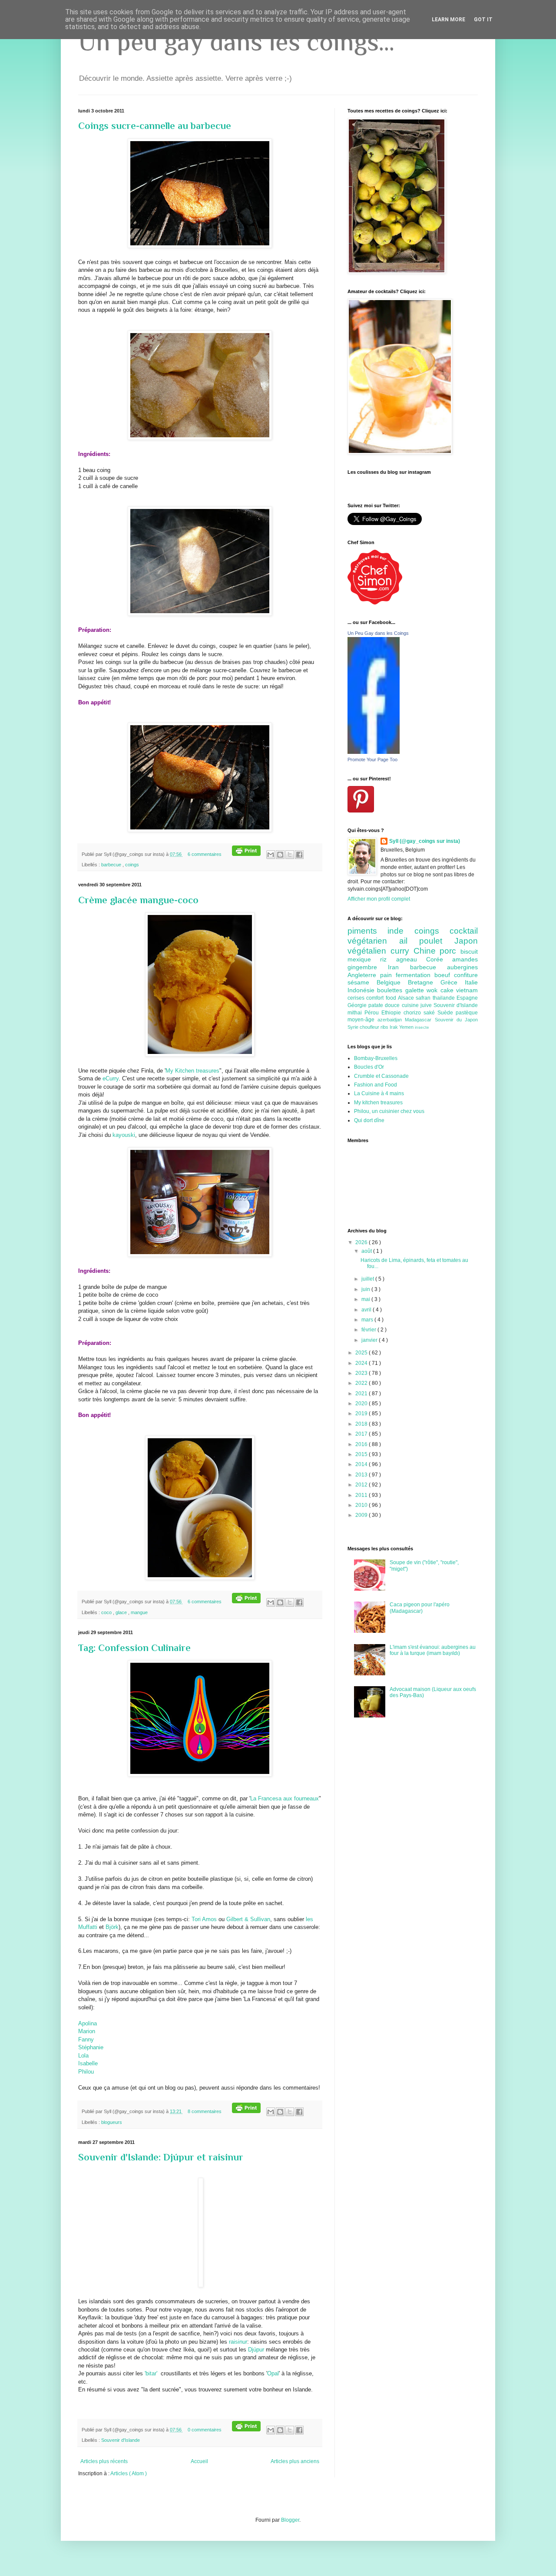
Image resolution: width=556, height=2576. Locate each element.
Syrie (354, 1027)
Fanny (86, 2039)
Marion (87, 2031)
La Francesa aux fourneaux (285, 1798)
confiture (466, 975)
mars (368, 1320)
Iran (399, 967)
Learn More (448, 20)
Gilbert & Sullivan (248, 1919)
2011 (362, 1495)
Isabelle (88, 2063)
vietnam (467, 990)
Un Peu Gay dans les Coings (378, 633)
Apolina (88, 2023)
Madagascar (420, 1020)
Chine (427, 951)
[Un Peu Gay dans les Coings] (374, 752)
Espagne (467, 998)
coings (132, 865)
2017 (362, 1434)
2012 (362, 1485)
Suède (447, 1013)
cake (448, 990)
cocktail (464, 931)
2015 (362, 1454)
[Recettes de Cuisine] (375, 603)
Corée (439, 959)
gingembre (368, 967)
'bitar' (151, 2373)
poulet (437, 941)
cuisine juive (418, 1005)
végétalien (369, 951)
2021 (362, 1394)
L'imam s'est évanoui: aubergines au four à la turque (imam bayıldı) (433, 1650)
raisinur (238, 2342)
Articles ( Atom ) (129, 2474)
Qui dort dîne (369, 1120)
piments (367, 931)
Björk (112, 1927)
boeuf (444, 975)
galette (416, 990)
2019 (362, 1413)
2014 (362, 1464)
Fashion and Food (376, 1085)
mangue (139, 1612)
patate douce (385, 1005)
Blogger (290, 2520)
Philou (86, 2072)
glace (122, 1612)
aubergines (462, 967)
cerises (357, 998)
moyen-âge (362, 1020)
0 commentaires (205, 2430)
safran (424, 998)
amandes (465, 959)
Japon (466, 941)
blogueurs (112, 2122)
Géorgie (358, 1005)
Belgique (392, 982)
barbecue (112, 865)
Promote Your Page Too (372, 760)
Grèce (453, 982)
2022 (362, 1383)
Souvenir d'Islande (121, 2440)
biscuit (469, 951)
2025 (362, 1353)
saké (430, 1013)
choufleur (370, 1027)
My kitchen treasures (378, 1103)
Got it (483, 20)
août (367, 1251)
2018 (362, 1424)
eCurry (110, 1078)
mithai (356, 1013)
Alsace (407, 998)
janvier (370, 1340)
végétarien (373, 941)
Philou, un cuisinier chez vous (389, 1111)
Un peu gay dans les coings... (236, 41)
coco (107, 1612)
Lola (83, 2056)
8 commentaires (205, 2111)
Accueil (199, 2461)
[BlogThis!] (280, 855)
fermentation (415, 975)
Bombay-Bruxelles (376, 1058)
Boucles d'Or (369, 1067)
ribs (385, 1027)
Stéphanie (91, 2047)
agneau (411, 959)
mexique (364, 959)
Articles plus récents (104, 2461)
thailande (445, 998)
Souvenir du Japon (456, 1020)
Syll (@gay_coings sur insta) (425, 841)
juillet (368, 1279)
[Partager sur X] (290, 855)
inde (401, 931)
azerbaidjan (391, 1020)
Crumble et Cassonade (381, 1076)
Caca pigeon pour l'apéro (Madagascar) (420, 1608)
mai (366, 1299)
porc (450, 951)
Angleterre (364, 975)
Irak (394, 1027)
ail (409, 941)
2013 (362, 1475)
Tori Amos (204, 1919)
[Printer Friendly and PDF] (246, 854)
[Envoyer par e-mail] (271, 855)
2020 (362, 1404)
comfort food (382, 998)
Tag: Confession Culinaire (134, 1648)
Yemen (407, 1027)
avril (367, 1310)
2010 (362, 1505)
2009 (362, 1515)
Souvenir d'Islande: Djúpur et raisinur (161, 2157)
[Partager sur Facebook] (299, 855)
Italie (471, 982)
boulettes (391, 990)
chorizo (414, 1013)
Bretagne (424, 982)
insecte (422, 1027)
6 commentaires (205, 854)
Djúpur (256, 2350)
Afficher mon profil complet (379, 899)
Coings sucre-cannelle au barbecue (155, 126)
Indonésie (362, 990)
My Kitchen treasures (192, 1071)
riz (388, 959)
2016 (362, 1444)
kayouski (124, 1135)
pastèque (467, 1013)
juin (366, 1289)
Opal (273, 2373)
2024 (362, 1363)
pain (388, 975)
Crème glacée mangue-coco (138, 900)
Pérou (373, 1013)
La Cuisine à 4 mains (379, 1093)
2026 (362, 1242)
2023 (362, 1373)
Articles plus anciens (295, 2461)
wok (433, 990)
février (369, 1330)
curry (402, 951)
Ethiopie (392, 1013)
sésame (362, 982)
